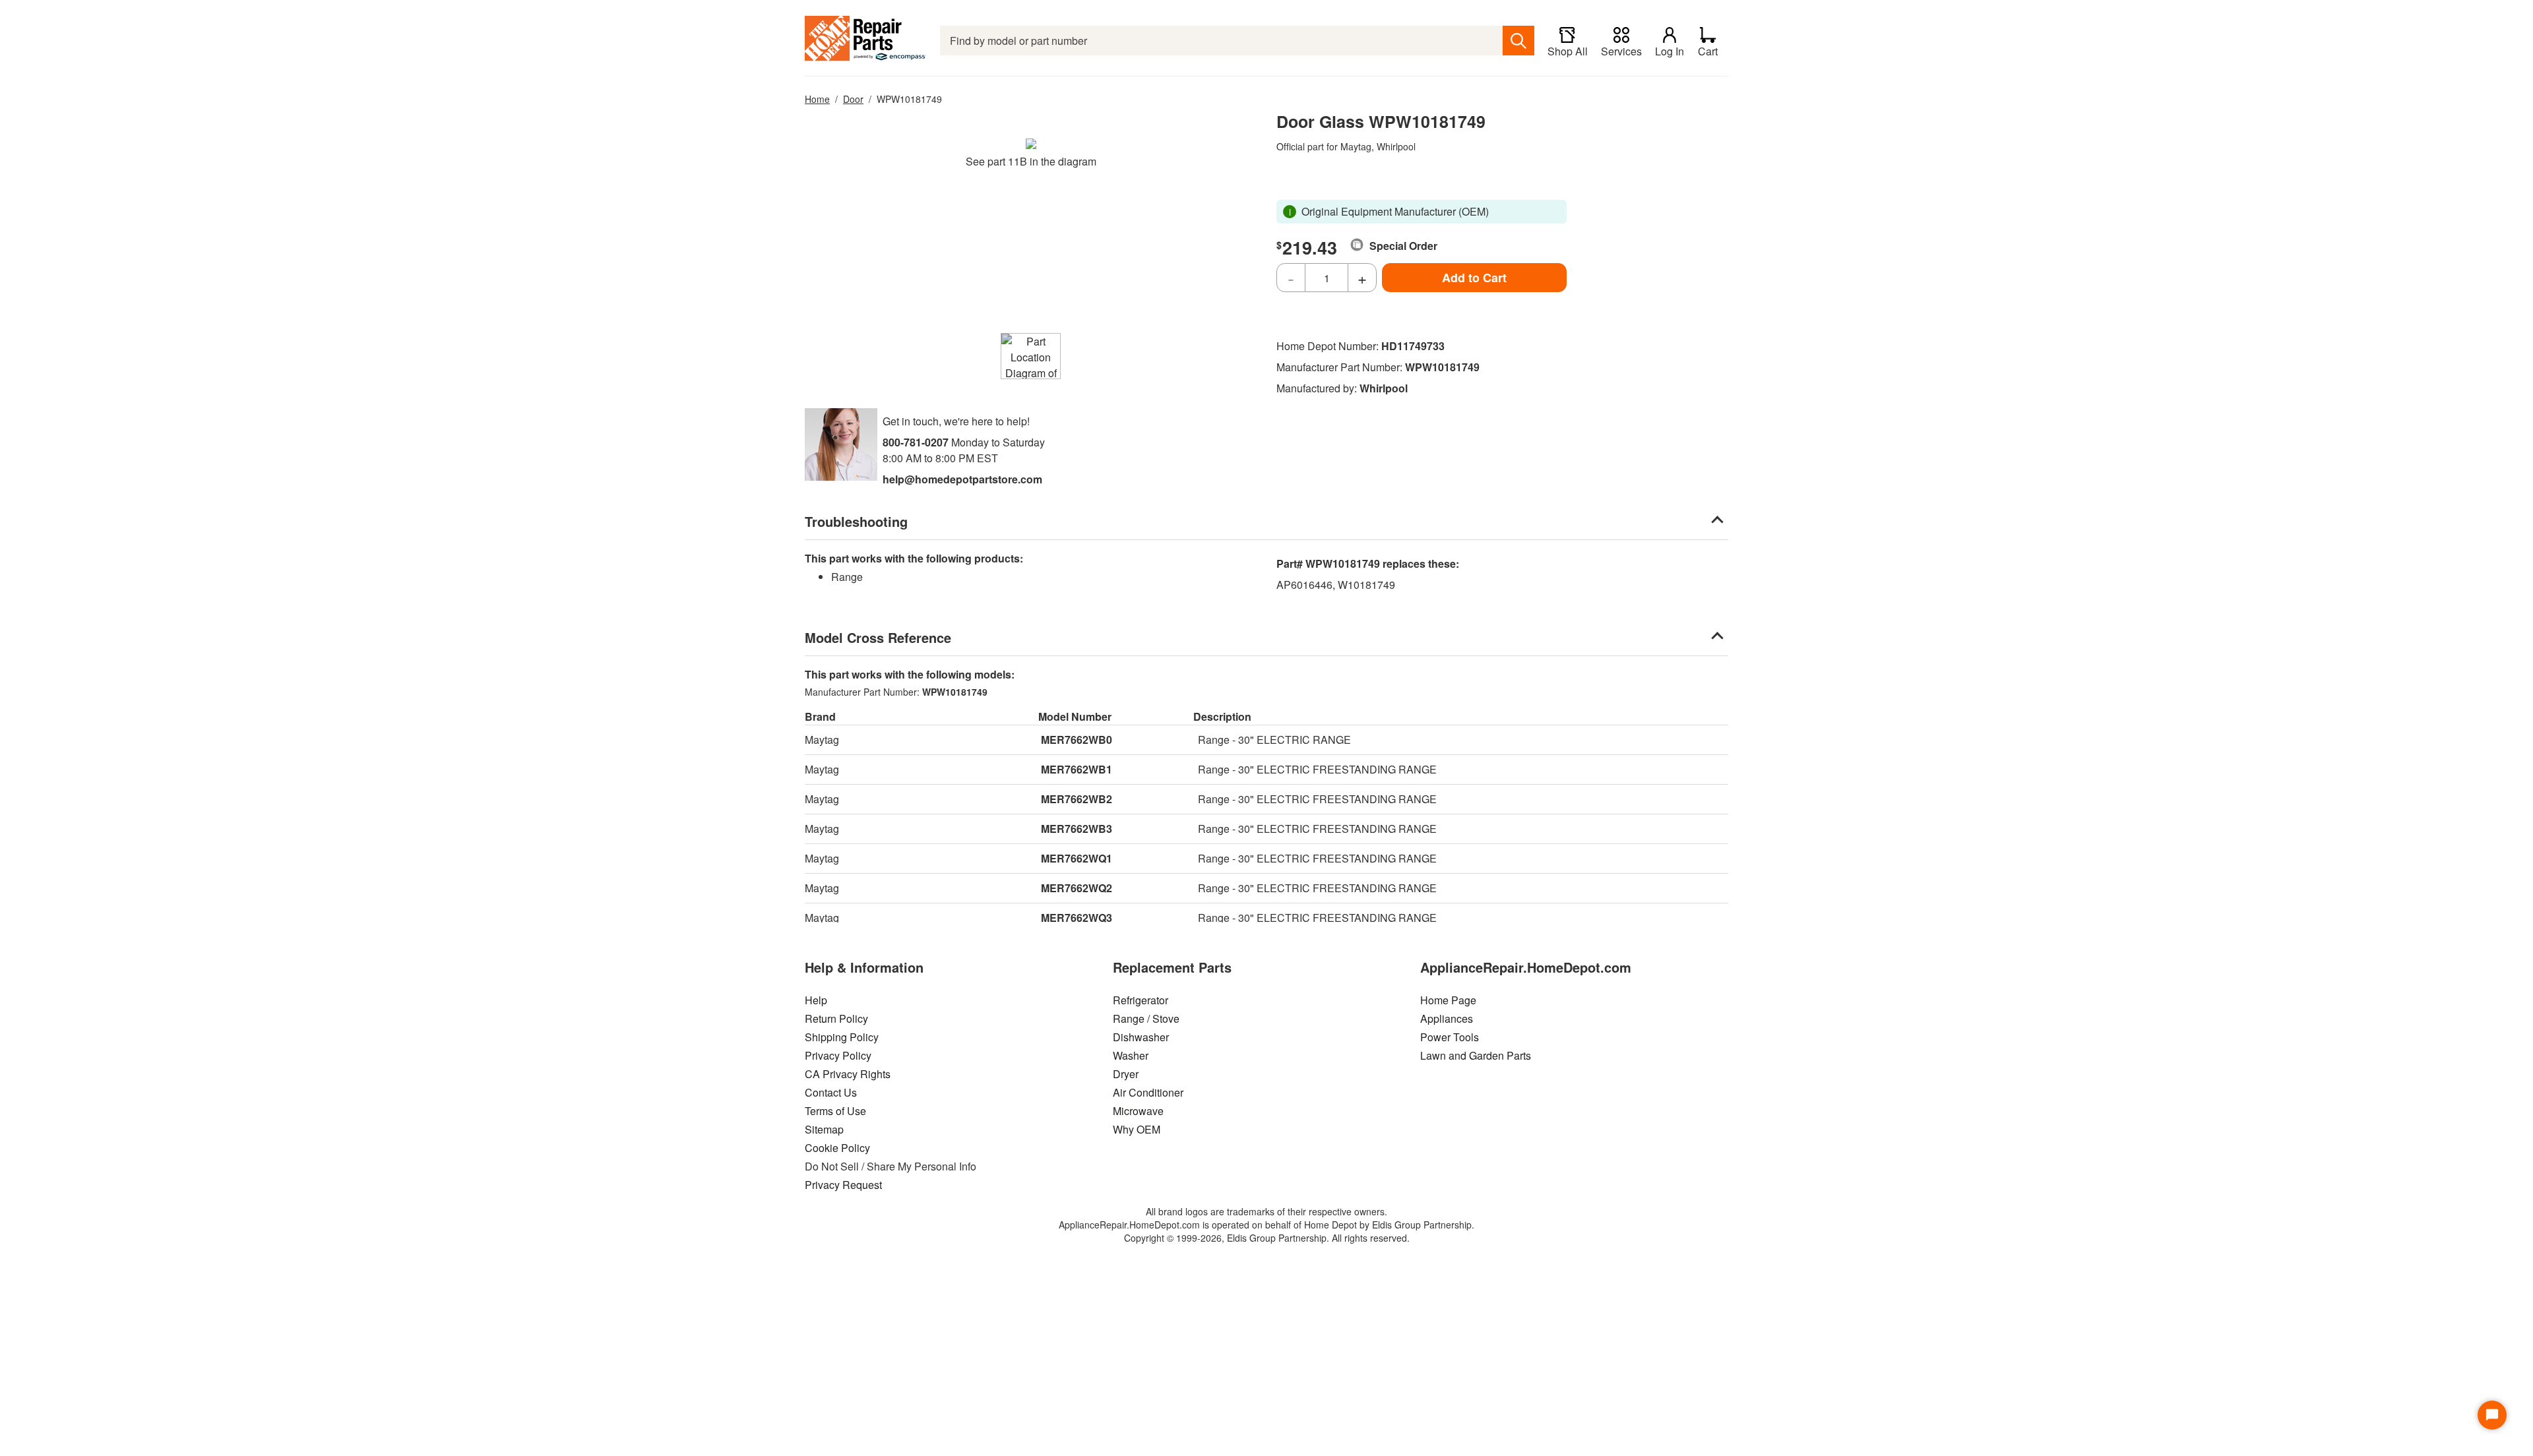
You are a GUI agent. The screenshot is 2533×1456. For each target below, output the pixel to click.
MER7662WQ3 (1077, 918)
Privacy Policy (838, 1055)
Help (816, 1000)
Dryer (1126, 1074)
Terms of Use (835, 1111)
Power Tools (1450, 1037)
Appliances (1447, 1018)
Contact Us (831, 1092)
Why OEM (1137, 1129)
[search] (1518, 41)
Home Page (1448, 1000)
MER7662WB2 (1077, 799)
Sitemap (824, 1129)
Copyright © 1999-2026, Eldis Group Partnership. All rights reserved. (1267, 1238)
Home (817, 99)
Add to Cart (1474, 278)
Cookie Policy (837, 1148)
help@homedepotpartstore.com (962, 479)
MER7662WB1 (1077, 769)
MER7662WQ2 (1077, 888)
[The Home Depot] (866, 41)
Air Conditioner (1148, 1092)
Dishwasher (1141, 1037)
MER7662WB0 (1077, 740)
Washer (1131, 1055)
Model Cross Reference (878, 637)
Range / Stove (1146, 1018)
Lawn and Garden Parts (1476, 1055)
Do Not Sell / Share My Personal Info (891, 1166)
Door (853, 99)
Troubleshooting (856, 521)
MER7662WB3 (1077, 829)
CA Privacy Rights (848, 1074)
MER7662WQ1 (1077, 858)
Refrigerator (1141, 1000)
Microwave (1138, 1111)
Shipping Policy (842, 1037)
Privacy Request (843, 1185)
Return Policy (836, 1018)
